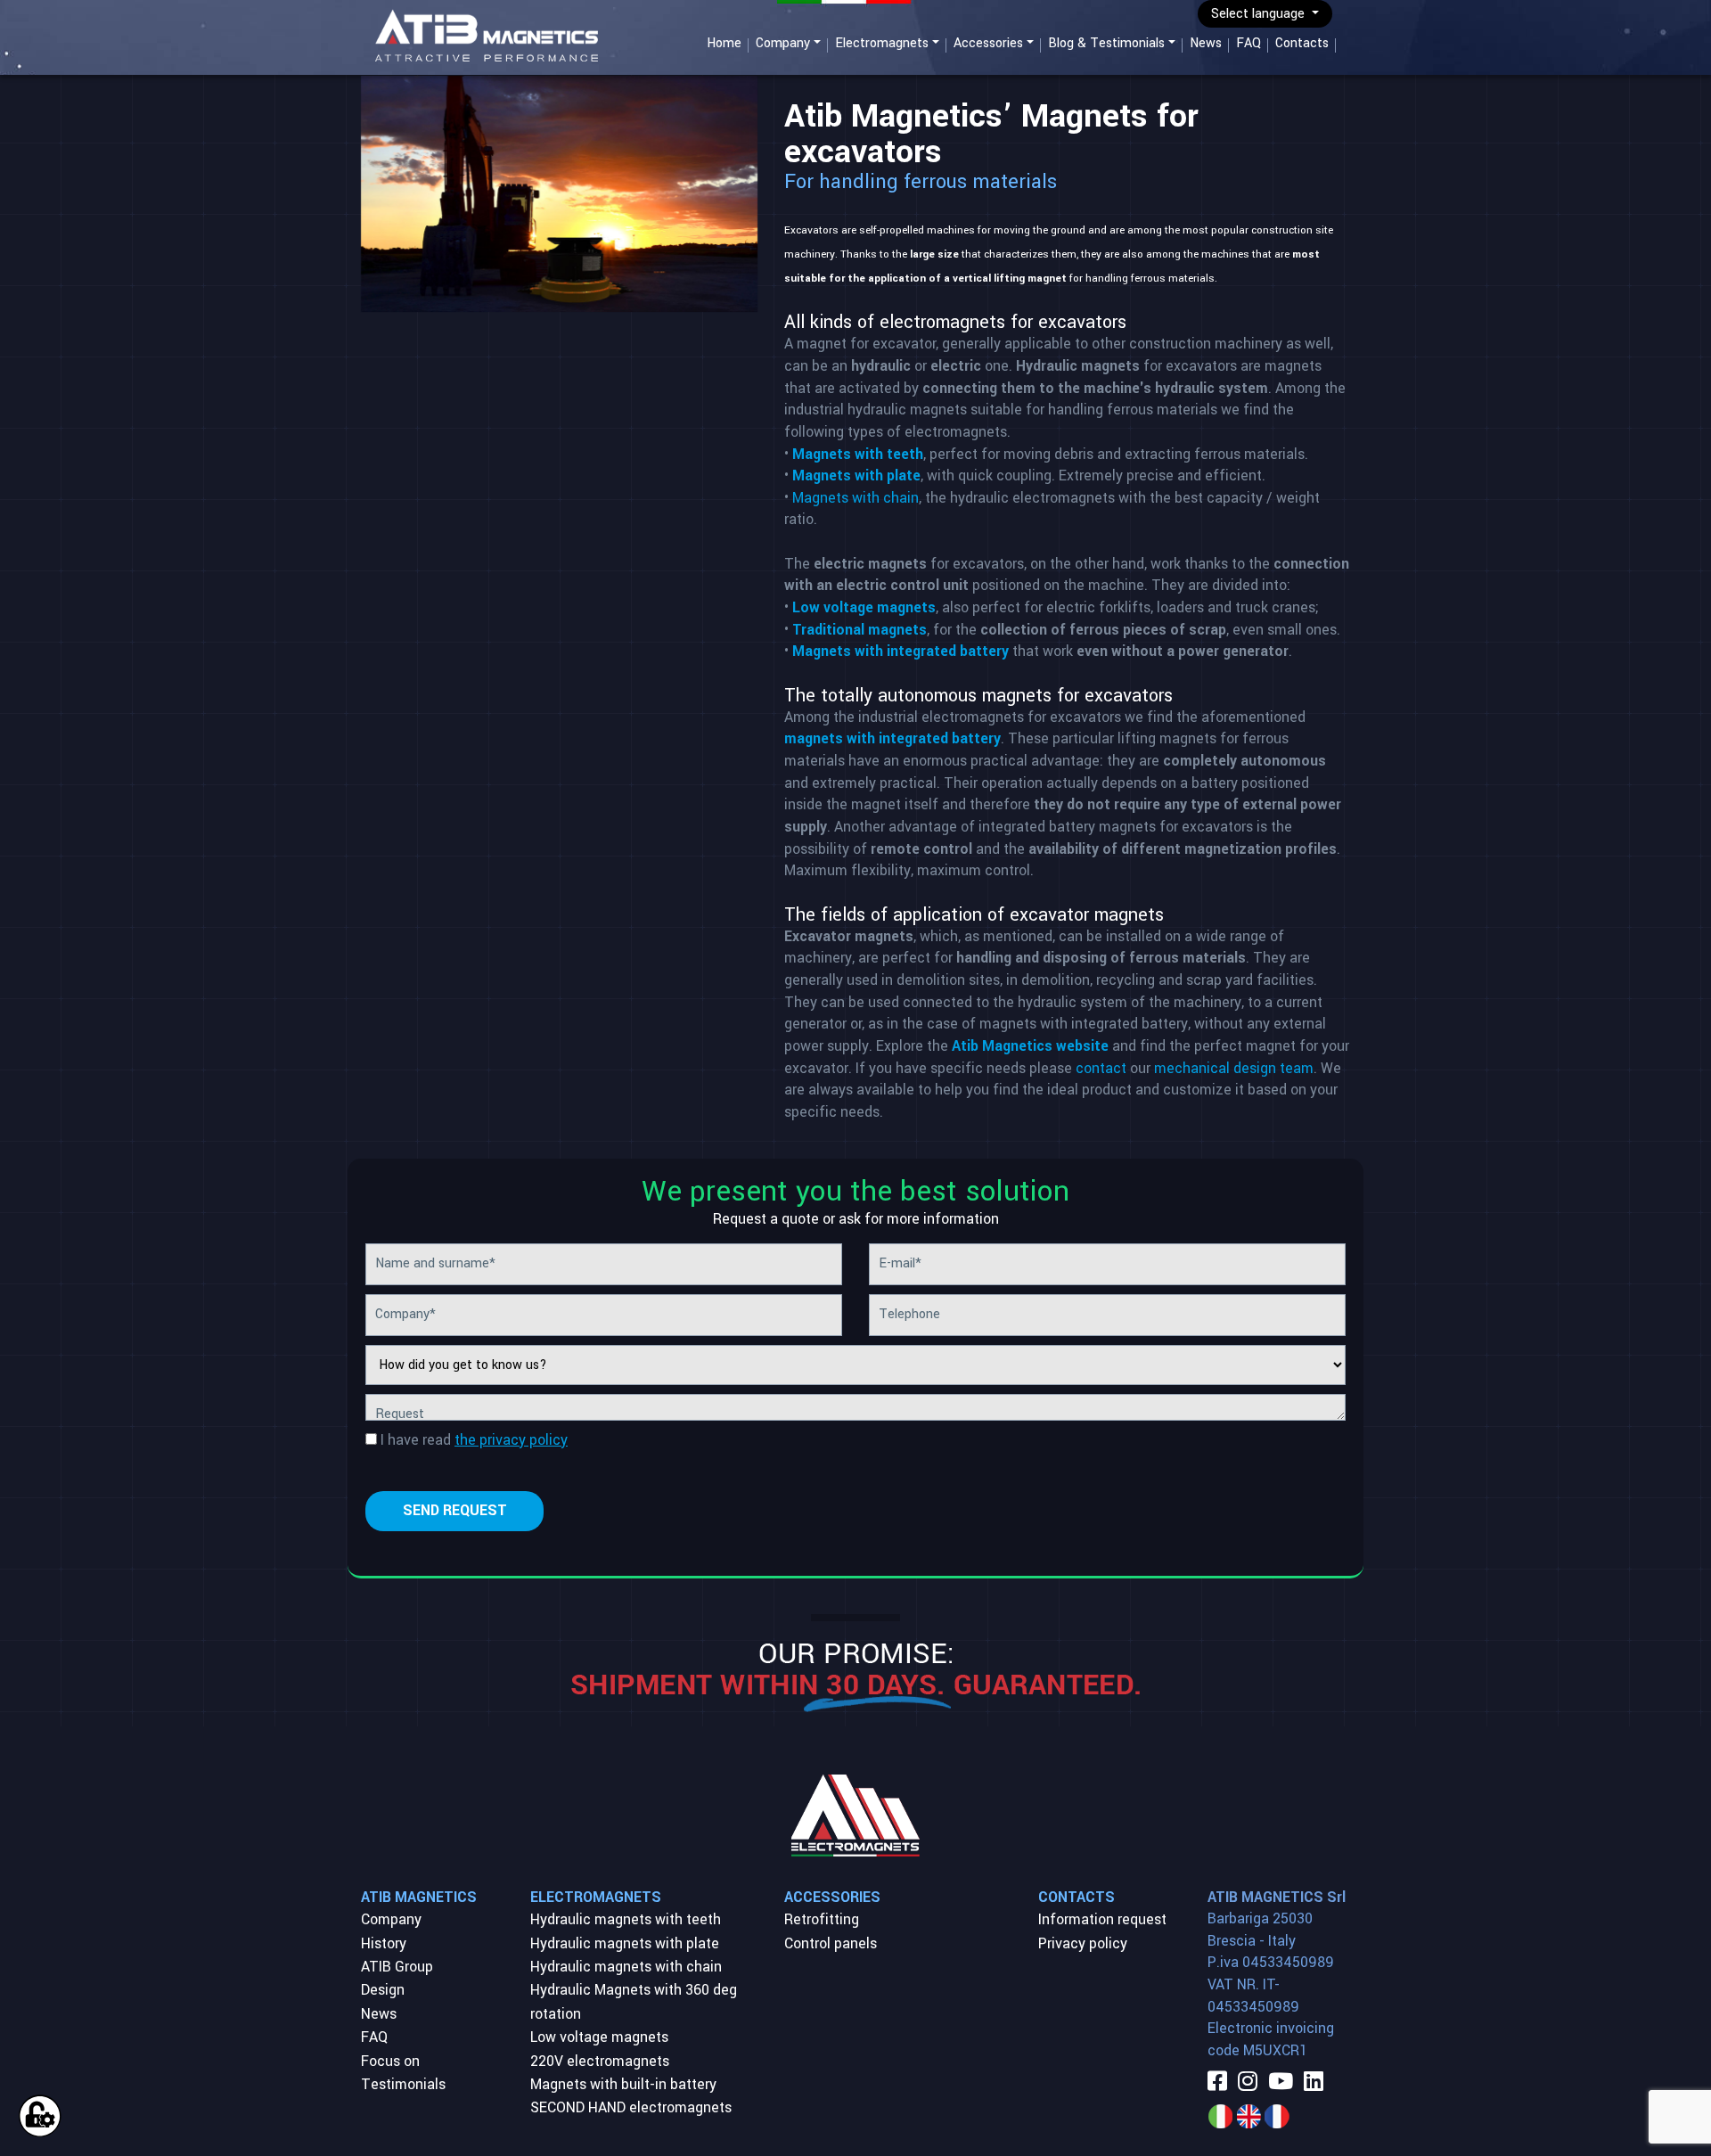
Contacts (1302, 43)
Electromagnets (882, 43)
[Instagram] (1248, 2083)
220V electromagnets (600, 2061)
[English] (1248, 2115)
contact (1103, 1068)
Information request (1102, 1919)
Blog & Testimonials (1106, 43)
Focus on (390, 2061)
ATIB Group (397, 1967)
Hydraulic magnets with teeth (626, 1919)
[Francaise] (1277, 2115)
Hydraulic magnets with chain (626, 1967)
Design (383, 1990)
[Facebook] (1217, 2083)
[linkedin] (1314, 2083)
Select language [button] (1260, 14)
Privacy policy (1083, 1943)
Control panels (831, 1943)
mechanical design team (1234, 1068)
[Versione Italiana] (1220, 2115)
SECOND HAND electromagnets (631, 2107)
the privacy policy (511, 1440)
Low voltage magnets (599, 2037)
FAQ (1248, 43)
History (384, 1943)
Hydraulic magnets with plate (625, 1943)
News (1206, 43)
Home (724, 43)
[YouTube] (1281, 2083)
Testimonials (403, 2084)
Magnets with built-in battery (623, 2084)
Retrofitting (822, 1919)
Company (783, 43)
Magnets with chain (855, 498)
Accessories (988, 43)
